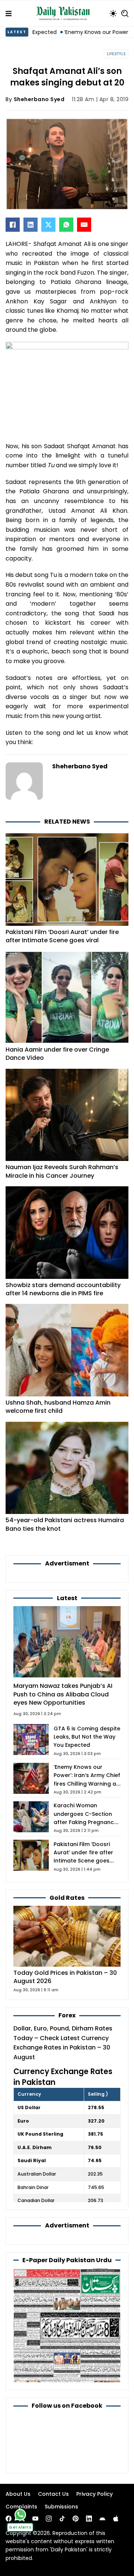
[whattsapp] (20, 2515)
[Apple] (116, 2519)
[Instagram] (49, 2519)
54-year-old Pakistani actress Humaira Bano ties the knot (65, 1524)
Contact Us (53, 2494)
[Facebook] (13, 225)
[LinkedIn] (31, 225)
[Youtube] (35, 2519)
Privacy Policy (95, 2494)
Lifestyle (116, 54)
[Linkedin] (89, 2519)
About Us (18, 2494)
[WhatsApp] (66, 225)
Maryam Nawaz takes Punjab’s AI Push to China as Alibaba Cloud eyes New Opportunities (63, 1694)
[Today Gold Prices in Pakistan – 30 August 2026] (67, 1936)
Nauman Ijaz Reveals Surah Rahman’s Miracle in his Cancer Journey (62, 1171)
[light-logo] (65, 13)
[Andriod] (102, 2519)
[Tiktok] (62, 2519)
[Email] (84, 225)
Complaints (21, 2507)
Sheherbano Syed (39, 99)
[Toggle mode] (113, 13)
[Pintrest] (76, 2519)
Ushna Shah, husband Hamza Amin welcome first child (58, 1407)
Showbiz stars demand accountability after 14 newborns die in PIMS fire (63, 1289)
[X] (48, 225)
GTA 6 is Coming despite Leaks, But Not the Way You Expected (87, 1737)
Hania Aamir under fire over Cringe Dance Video (57, 1054)
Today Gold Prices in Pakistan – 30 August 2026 (65, 1977)
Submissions (61, 2507)
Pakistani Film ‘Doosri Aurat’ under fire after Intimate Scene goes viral (62, 936)
